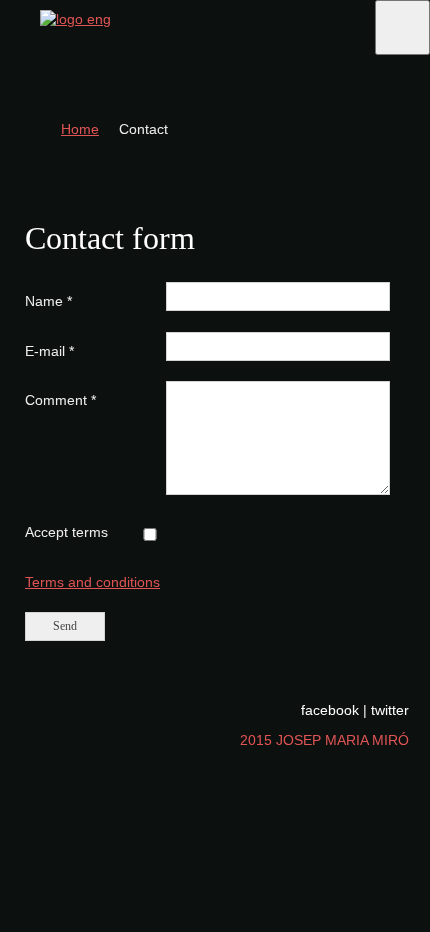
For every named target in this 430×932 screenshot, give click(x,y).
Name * (48, 301)
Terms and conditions (92, 582)
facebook (330, 710)
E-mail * (49, 351)
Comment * (60, 400)
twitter (390, 710)
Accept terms (66, 532)
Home (80, 129)
